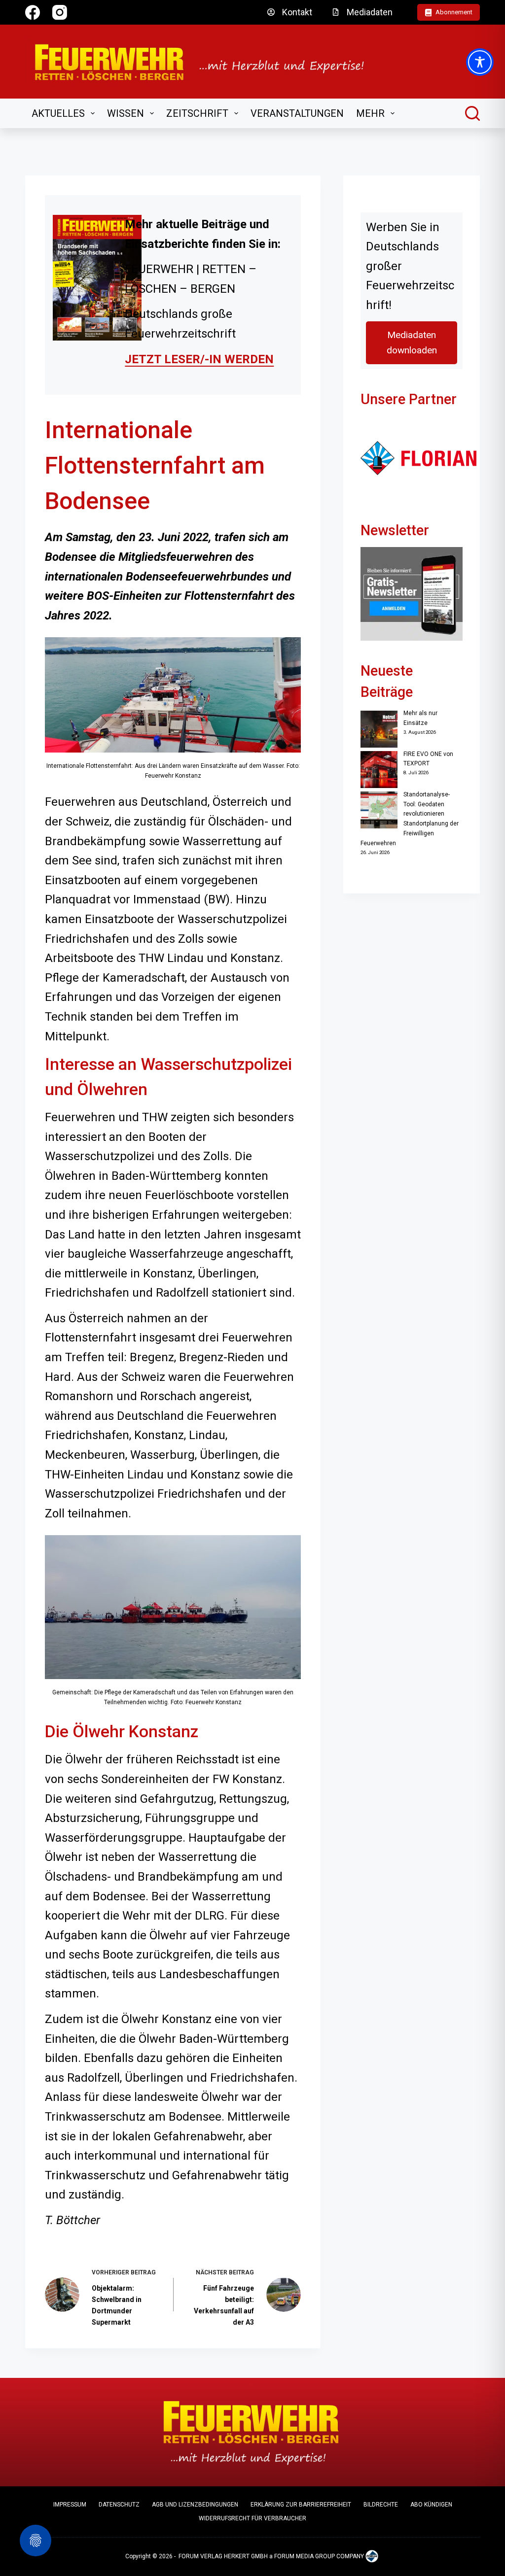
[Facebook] (33, 12)
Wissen (126, 113)
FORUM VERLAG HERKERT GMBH (223, 2556)
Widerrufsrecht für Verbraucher (252, 2518)
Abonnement (454, 12)
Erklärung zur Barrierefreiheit (301, 2505)
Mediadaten (370, 12)
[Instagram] (60, 12)
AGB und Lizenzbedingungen (195, 2505)
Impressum (70, 2505)
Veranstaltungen (297, 113)
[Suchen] (472, 113)
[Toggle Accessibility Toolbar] (480, 62)
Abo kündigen (431, 2505)
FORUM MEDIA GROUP (305, 2556)
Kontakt (297, 12)
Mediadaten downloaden (412, 343)
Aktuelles (58, 113)
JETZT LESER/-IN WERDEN (199, 359)
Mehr (370, 113)
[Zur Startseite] (206, 62)
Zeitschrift (197, 113)
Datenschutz (119, 2505)
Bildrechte (381, 2505)
